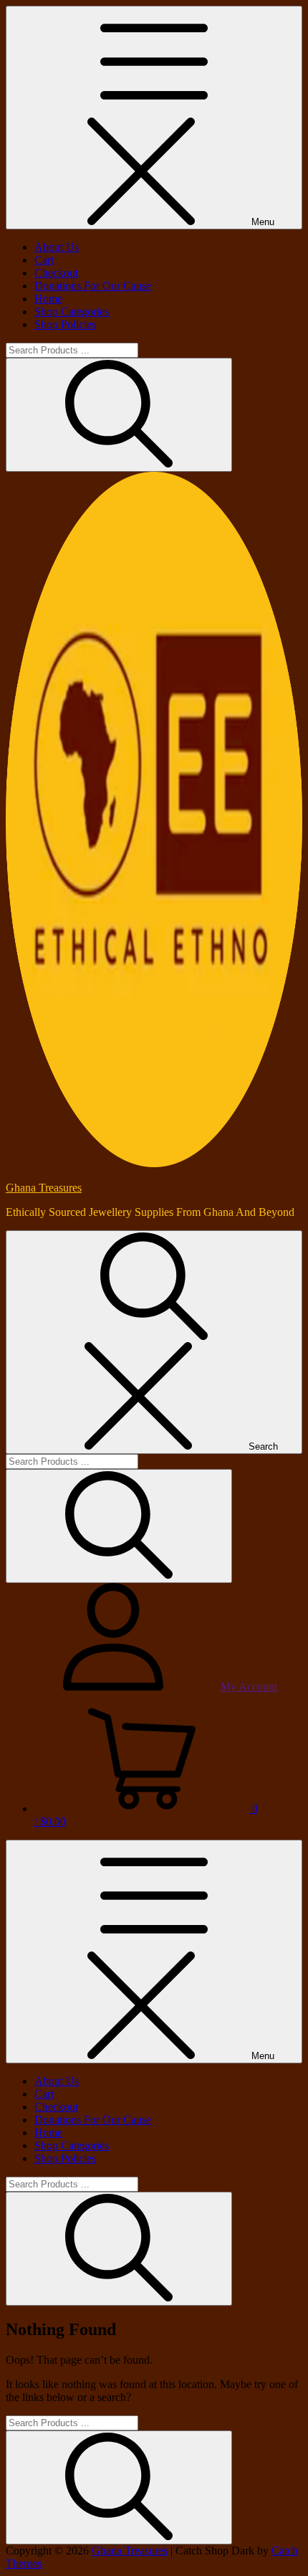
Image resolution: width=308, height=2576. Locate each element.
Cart (44, 260)
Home (48, 299)
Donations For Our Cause (93, 286)
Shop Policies (65, 324)
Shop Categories (72, 312)
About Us (57, 247)
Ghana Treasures (44, 1188)
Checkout (56, 273)
